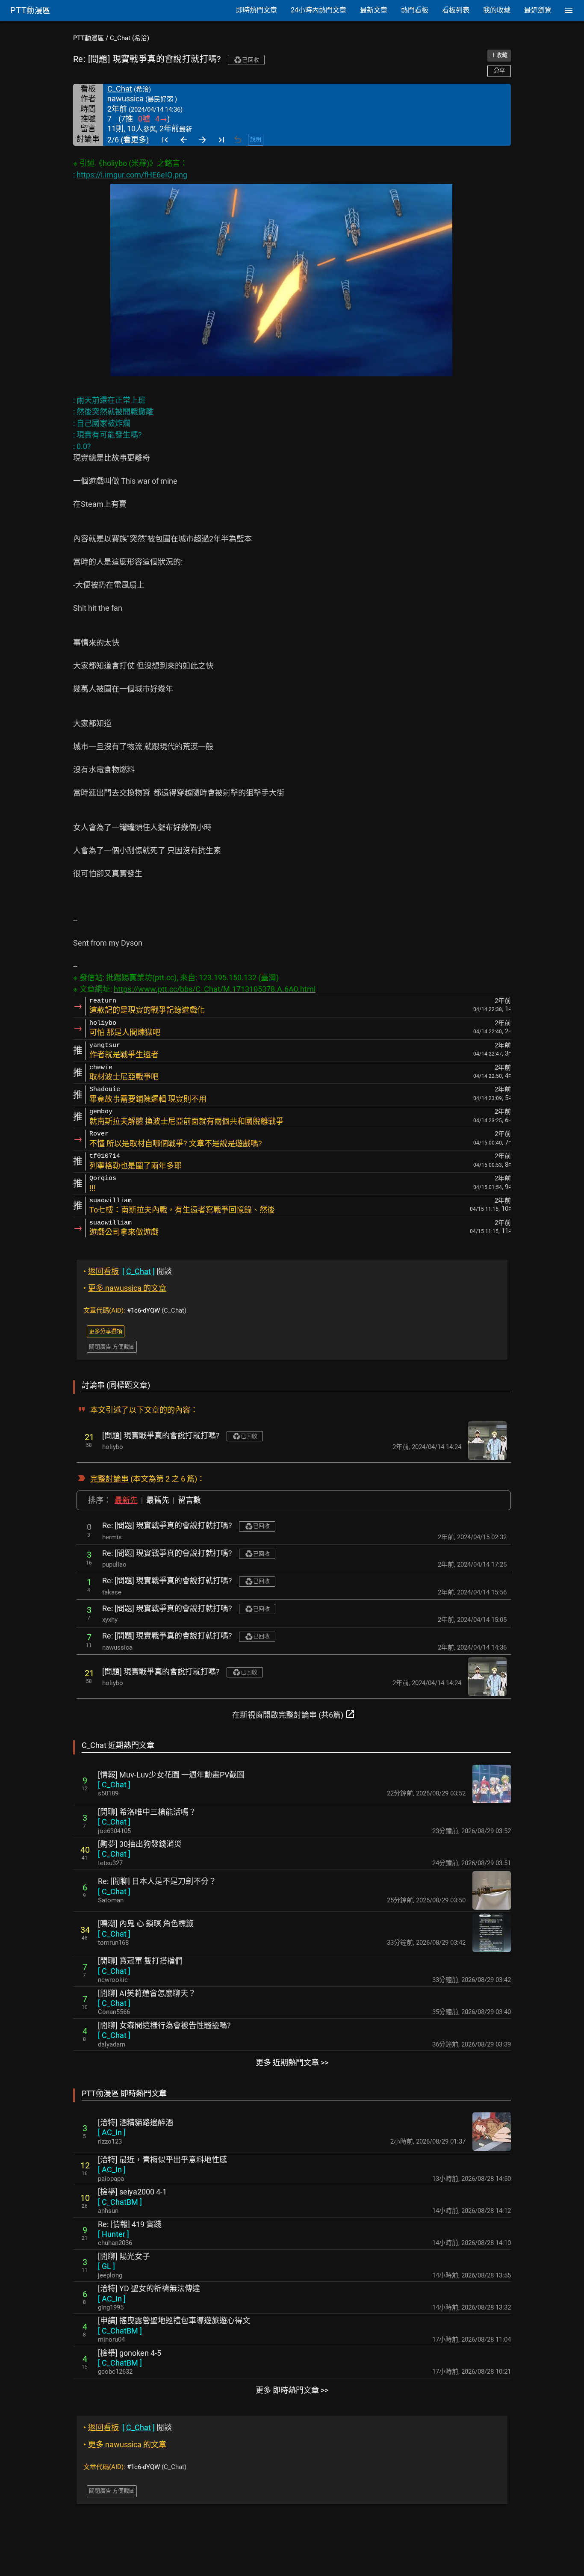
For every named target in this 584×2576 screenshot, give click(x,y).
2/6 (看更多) (128, 140)
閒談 (128, 1271)
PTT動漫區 (88, 38)
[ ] (114, 1785)
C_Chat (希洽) (130, 38)
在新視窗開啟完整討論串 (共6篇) (294, 1714)
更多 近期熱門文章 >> (292, 2063)
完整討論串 (109, 1479)
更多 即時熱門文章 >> (292, 2390)
